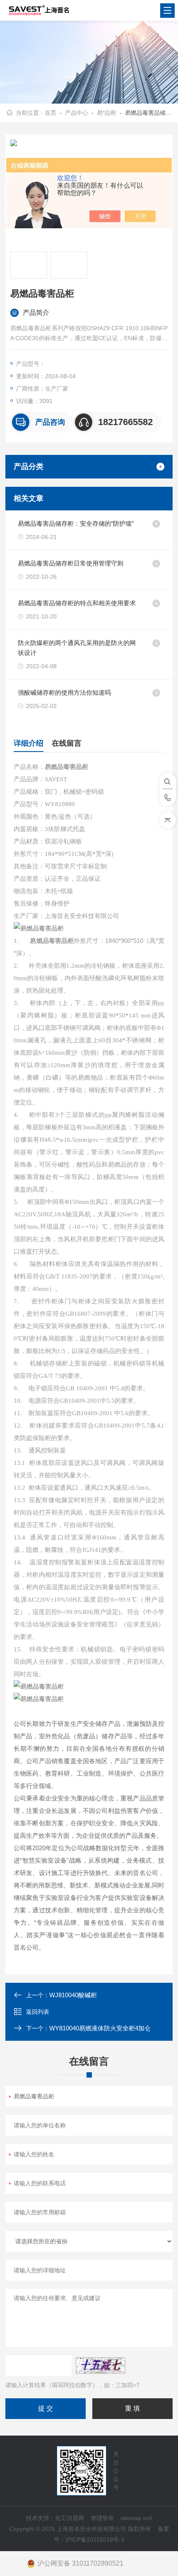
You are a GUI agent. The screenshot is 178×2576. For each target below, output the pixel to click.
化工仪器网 (70, 2518)
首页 (51, 113)
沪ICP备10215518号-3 (95, 2540)
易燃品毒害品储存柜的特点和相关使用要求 (77, 603)
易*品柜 (107, 113)
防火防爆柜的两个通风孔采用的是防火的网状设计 (77, 648)
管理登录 (102, 2518)
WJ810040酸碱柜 (73, 1995)
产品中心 (77, 113)
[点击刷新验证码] (101, 2366)
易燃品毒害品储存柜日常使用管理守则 (71, 563)
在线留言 (67, 743)
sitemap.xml (136, 2518)
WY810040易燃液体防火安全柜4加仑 (100, 2028)
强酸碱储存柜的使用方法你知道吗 (64, 692)
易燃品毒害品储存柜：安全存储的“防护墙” (76, 523)
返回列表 (38, 2012)
